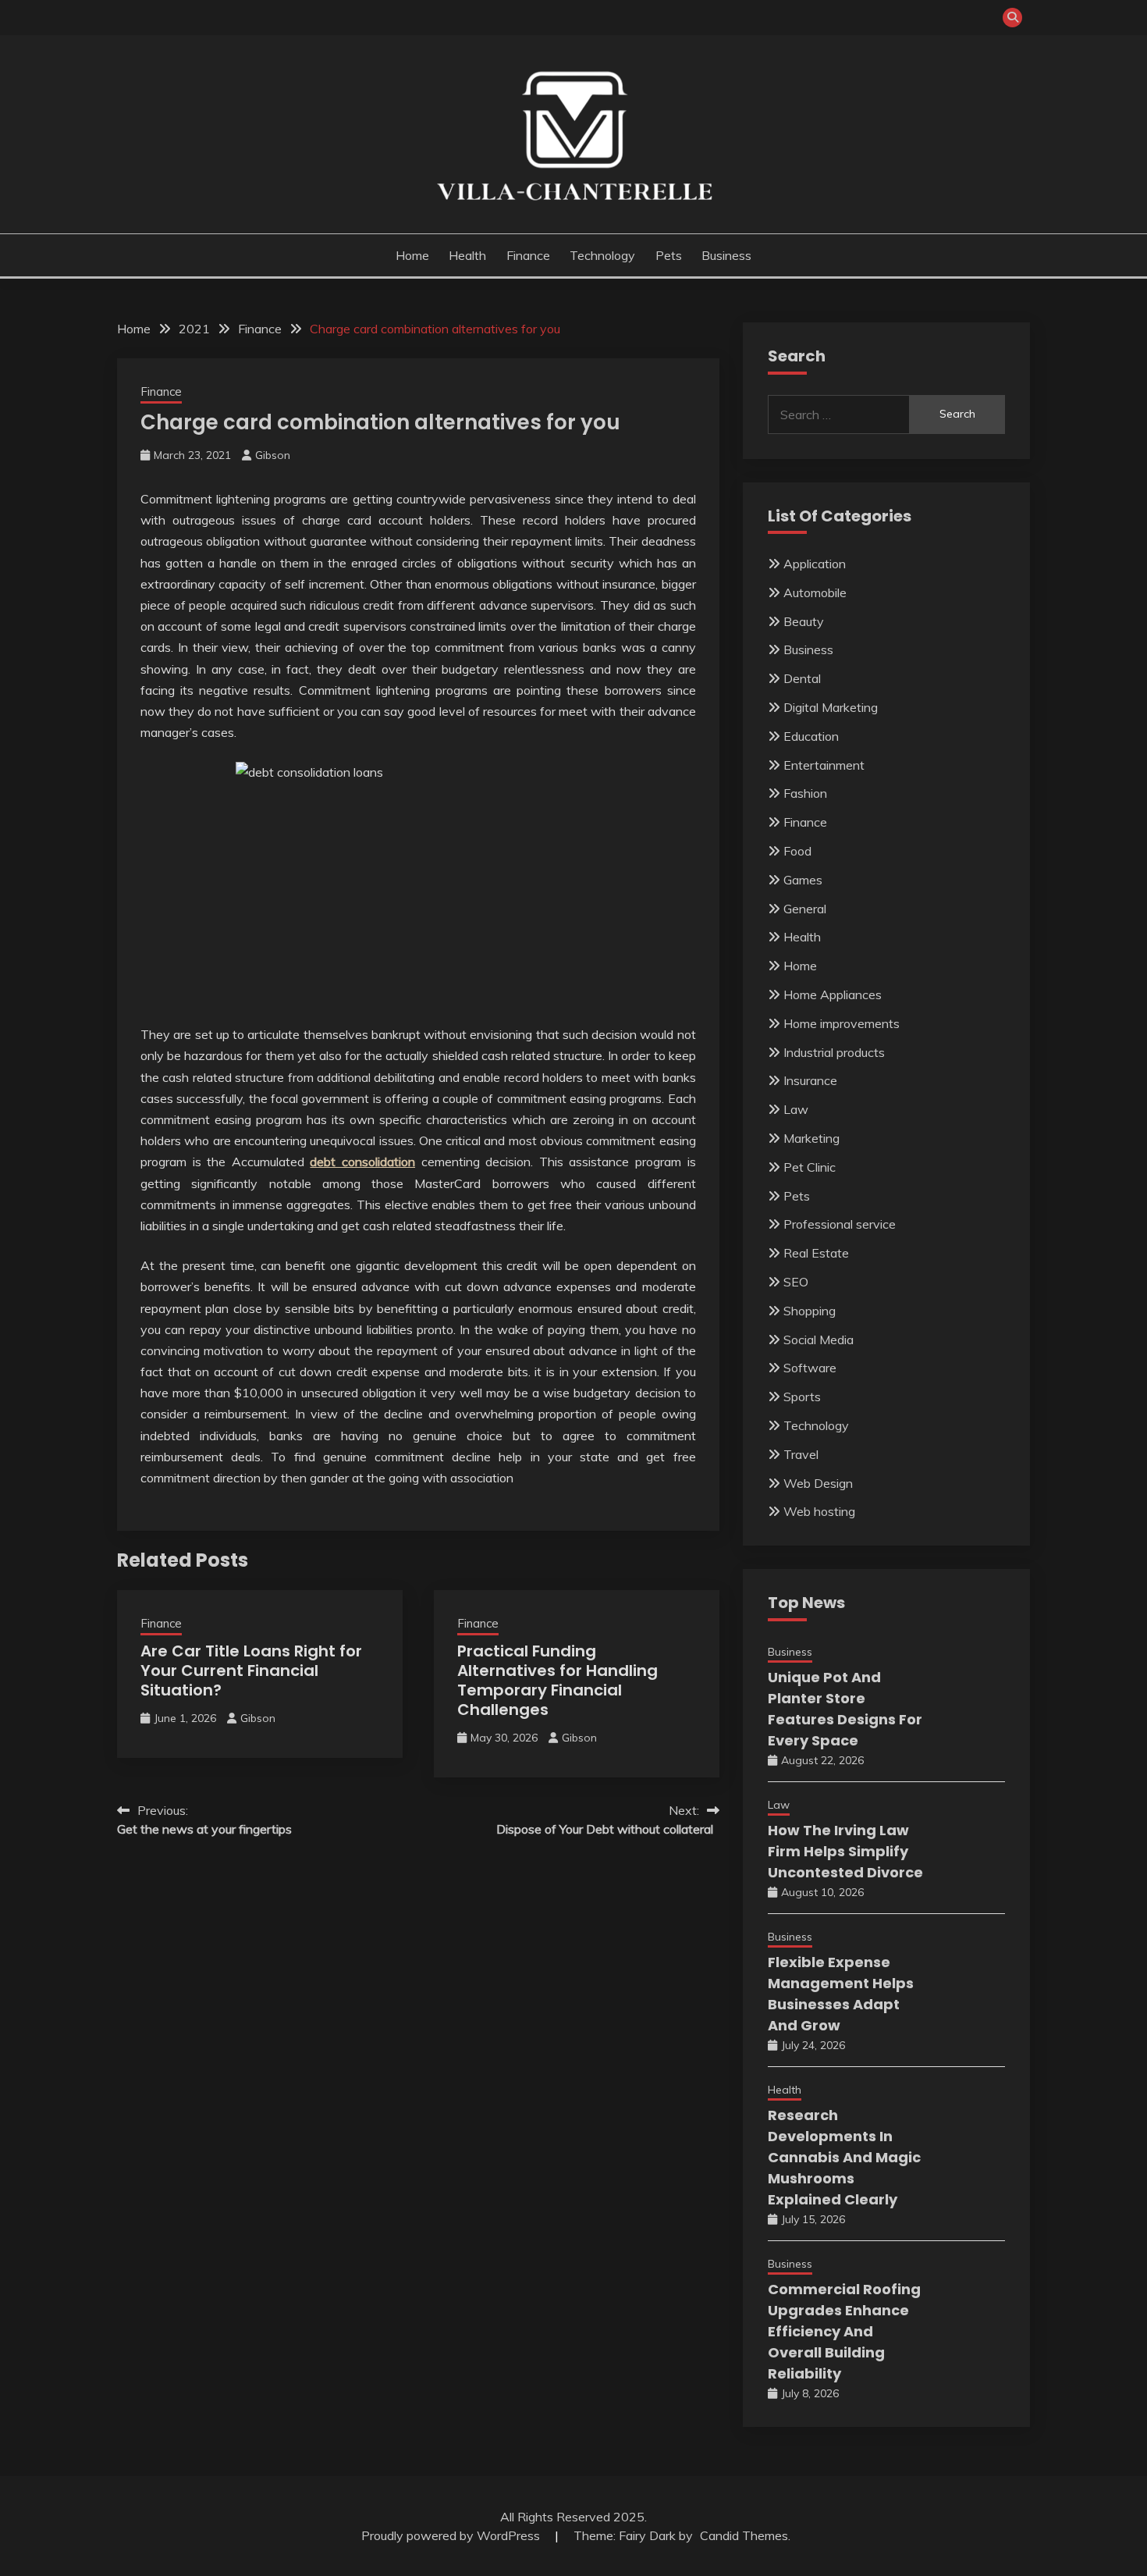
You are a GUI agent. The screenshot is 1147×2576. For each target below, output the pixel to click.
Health (467, 255)
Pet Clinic (810, 1167)
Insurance (810, 1080)
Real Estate (816, 1253)
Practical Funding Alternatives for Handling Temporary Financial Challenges (558, 1680)
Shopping (810, 1311)
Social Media (819, 1340)
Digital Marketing (831, 707)
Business (726, 255)
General (805, 909)
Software (810, 1368)
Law (796, 1109)
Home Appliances (833, 994)
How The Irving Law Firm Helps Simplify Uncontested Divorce (845, 1851)
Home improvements (842, 1023)
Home (412, 255)
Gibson (273, 455)
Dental (802, 678)
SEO (796, 1282)
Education (811, 736)
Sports (802, 1397)
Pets (669, 255)
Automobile (815, 592)
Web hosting (819, 1511)
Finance (528, 255)
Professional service (840, 1224)
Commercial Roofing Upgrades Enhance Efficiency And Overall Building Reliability (844, 2331)
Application (815, 564)
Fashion (805, 793)
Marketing (811, 1138)
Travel (801, 1454)
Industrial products (834, 1052)
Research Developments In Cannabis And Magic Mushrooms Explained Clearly (844, 2157)
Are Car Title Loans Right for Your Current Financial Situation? (251, 1670)
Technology (602, 255)
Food (797, 851)
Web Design (818, 1483)
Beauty (804, 621)
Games (803, 880)
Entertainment (824, 765)
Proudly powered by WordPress (452, 2535)
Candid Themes (744, 2535)
